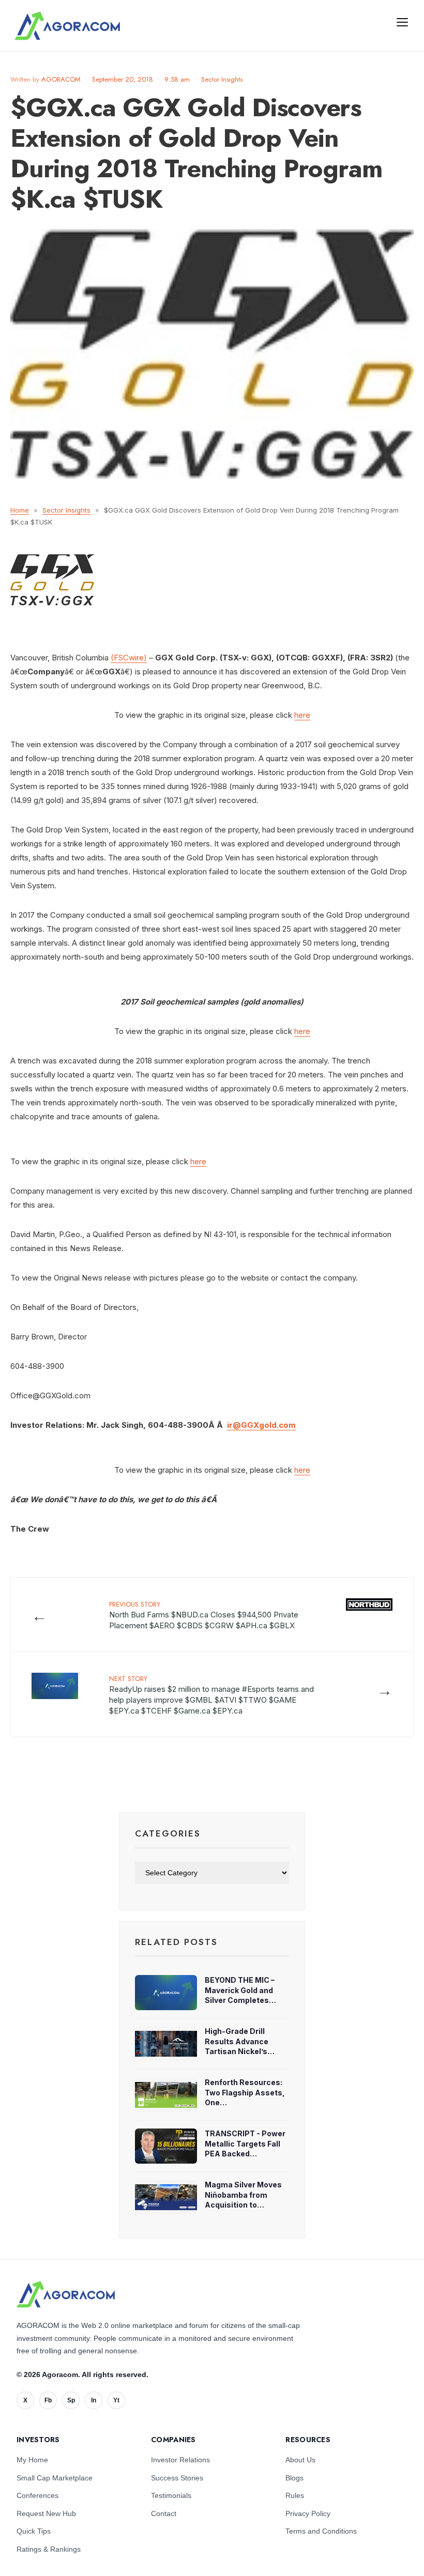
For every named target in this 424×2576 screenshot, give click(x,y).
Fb (48, 2400)
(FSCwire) (129, 658)
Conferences (37, 2495)
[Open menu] (402, 22)
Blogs (294, 2478)
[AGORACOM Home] (66, 2294)
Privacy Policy (308, 2513)
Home (20, 510)
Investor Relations (180, 2460)
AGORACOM (61, 79)
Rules (295, 2495)
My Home (32, 2460)
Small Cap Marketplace (55, 2478)
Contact (164, 2513)
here (302, 715)
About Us (300, 2460)
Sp (71, 2400)
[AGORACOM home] (67, 26)
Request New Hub (46, 2513)
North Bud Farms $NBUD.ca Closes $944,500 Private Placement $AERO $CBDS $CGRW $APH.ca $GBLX (204, 1615)
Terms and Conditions (321, 2531)
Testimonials (171, 2495)
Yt (116, 2400)
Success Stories (177, 2478)
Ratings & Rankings (49, 2549)
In (94, 2400)
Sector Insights (222, 79)
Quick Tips (34, 2531)
